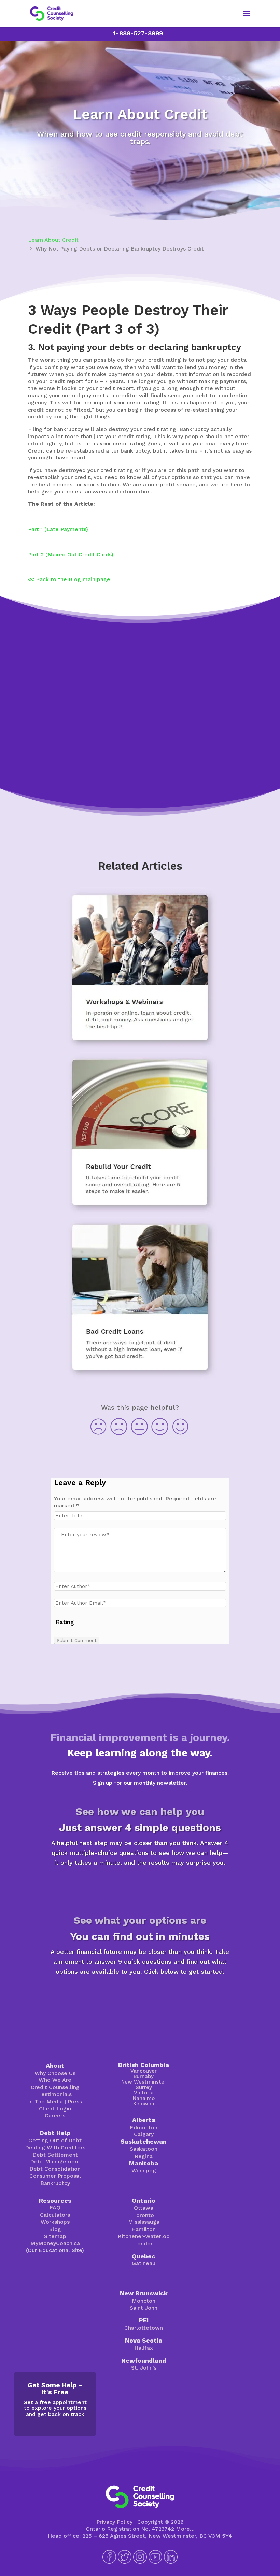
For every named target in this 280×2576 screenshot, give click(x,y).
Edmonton (144, 2127)
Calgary (144, 2134)
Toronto (144, 2215)
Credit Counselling (55, 2087)
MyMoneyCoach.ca (55, 2243)
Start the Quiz (140, 1886)
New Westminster (144, 2082)
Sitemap (55, 2236)
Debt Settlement (55, 2155)
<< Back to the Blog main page (69, 579)
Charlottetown (144, 2328)
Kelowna (144, 2104)
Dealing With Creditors (55, 2148)
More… (185, 2529)
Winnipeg (144, 2170)
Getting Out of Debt (55, 2140)
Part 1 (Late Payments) (58, 529)
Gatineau (144, 2263)
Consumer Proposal (55, 2176)
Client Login (55, 2109)
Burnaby (144, 2076)
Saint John (144, 2308)
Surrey (144, 2087)
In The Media (45, 2101)
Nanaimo (144, 2098)
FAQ (55, 2208)
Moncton (144, 2301)
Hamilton (144, 2229)
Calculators (55, 2215)
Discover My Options (140, 1995)
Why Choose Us (55, 2073)
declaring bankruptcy (195, 347)
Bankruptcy (55, 2183)
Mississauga (144, 2222)
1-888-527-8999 (138, 33)
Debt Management (55, 2162)
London (144, 2243)
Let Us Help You (140, 763)
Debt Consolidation (55, 2169)
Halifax (144, 2348)
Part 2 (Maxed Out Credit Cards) (71, 554)
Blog (55, 2229)
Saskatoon (144, 2149)
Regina (144, 2156)
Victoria (144, 2093)
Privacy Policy (114, 2522)
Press (75, 2101)
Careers (55, 2115)
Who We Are (55, 2080)
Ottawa (144, 2208)
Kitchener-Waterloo (144, 2236)
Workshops (55, 2222)
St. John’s (144, 2368)
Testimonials (55, 2094)
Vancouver (144, 2071)
